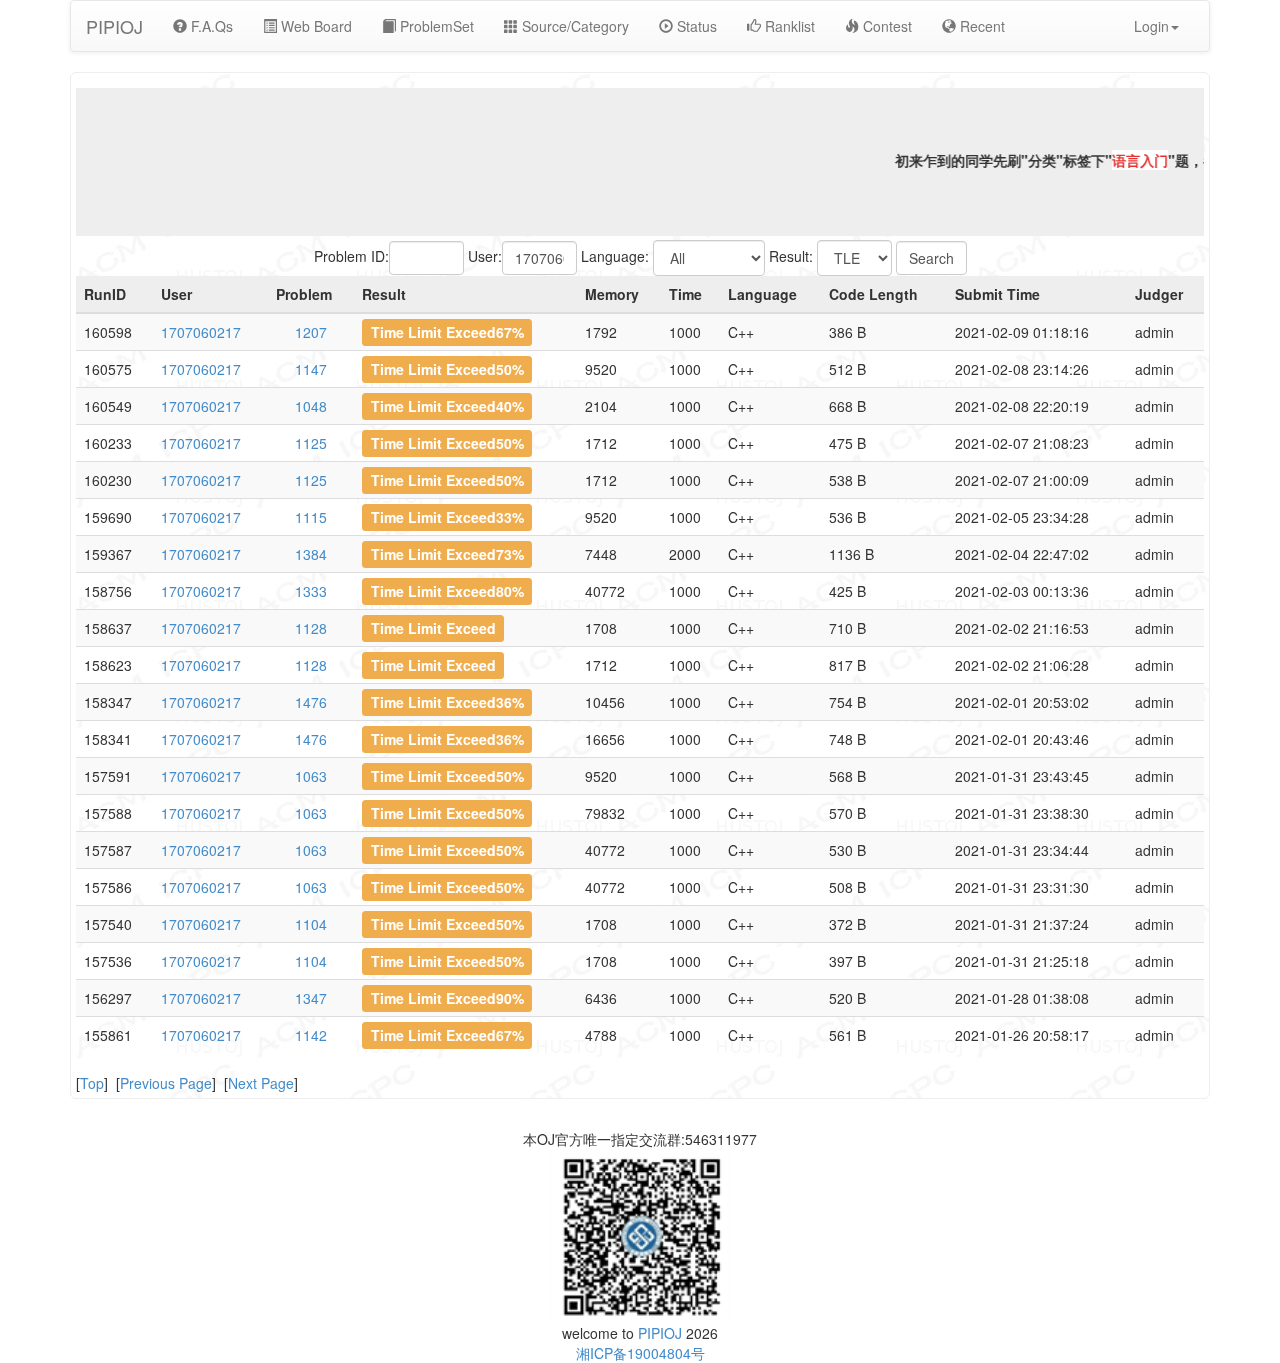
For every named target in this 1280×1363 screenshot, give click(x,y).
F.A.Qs (210, 26)
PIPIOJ (114, 26)
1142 (311, 1035)
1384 (311, 554)
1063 (311, 776)
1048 (311, 406)
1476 (311, 702)
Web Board (314, 26)
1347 (311, 998)
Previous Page (166, 1083)
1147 (311, 369)
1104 (311, 924)
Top (92, 1083)
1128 (311, 628)
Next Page (261, 1083)
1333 (311, 591)
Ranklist (788, 26)
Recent (980, 26)
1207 (311, 332)
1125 (311, 443)
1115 (311, 517)
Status (695, 26)
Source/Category (573, 26)
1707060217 (201, 332)
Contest (885, 26)
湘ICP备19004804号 (640, 1353)
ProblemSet (435, 26)
